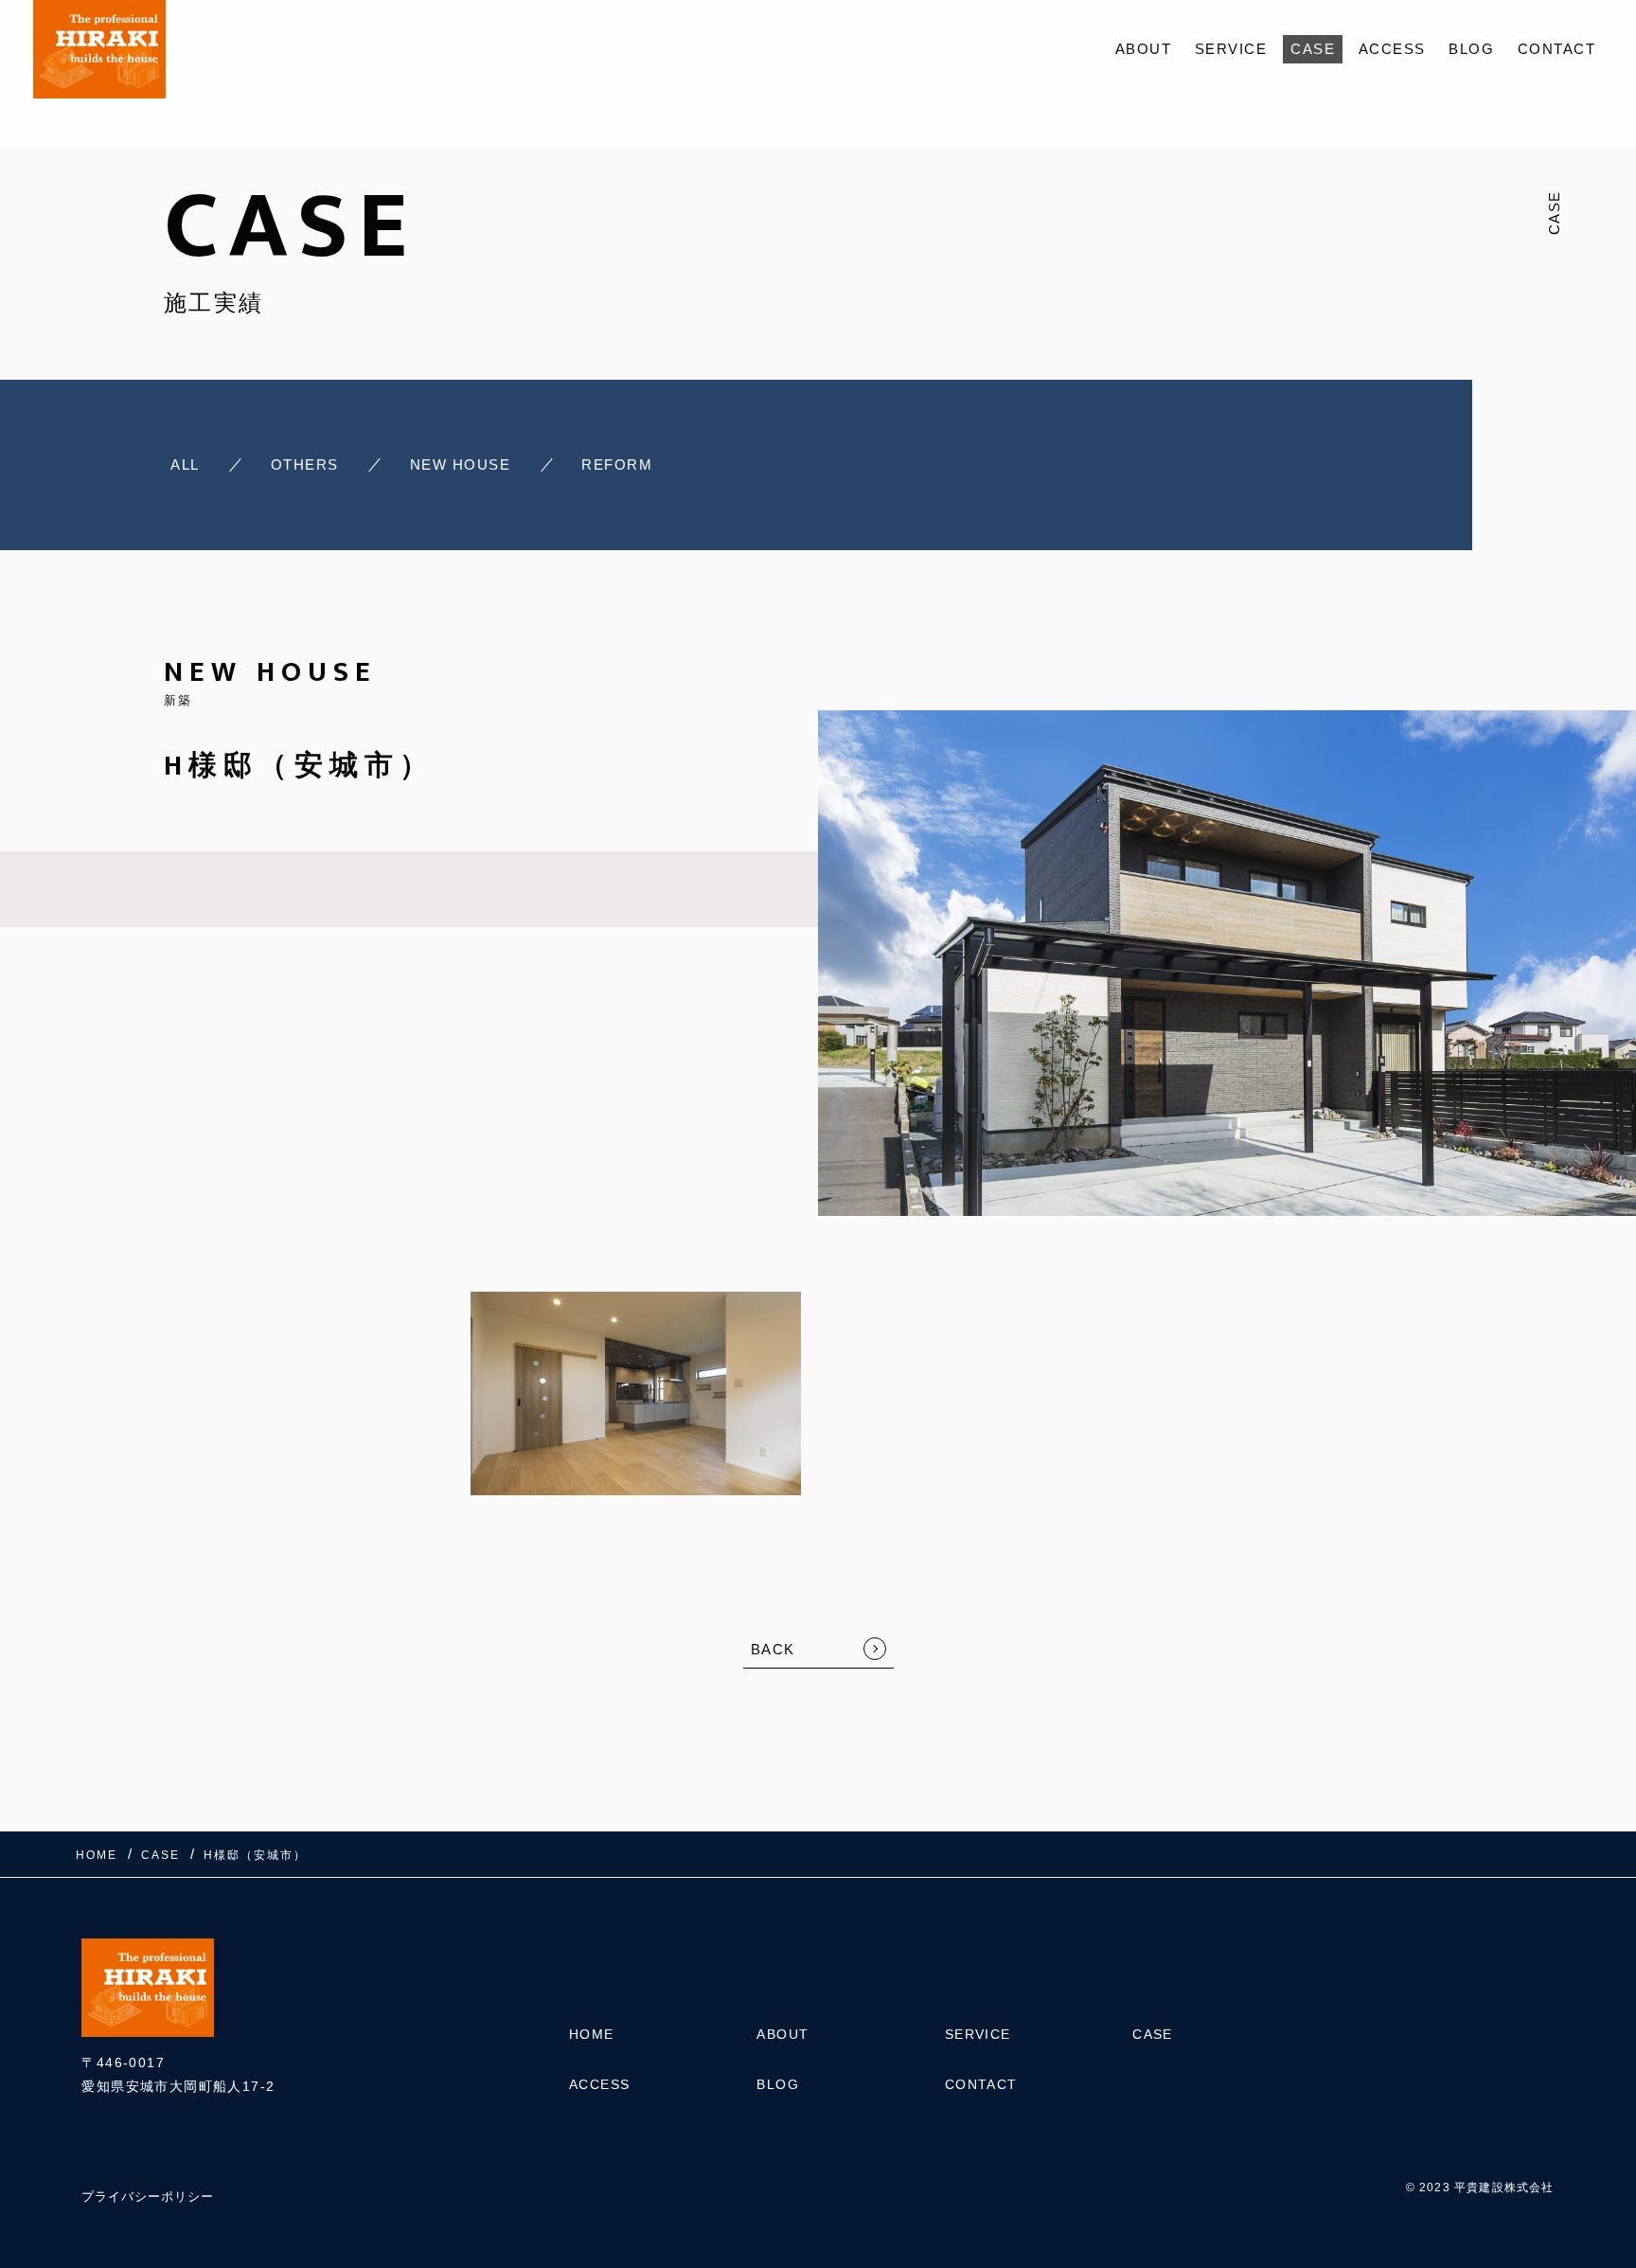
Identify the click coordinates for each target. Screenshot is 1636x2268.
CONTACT (1557, 49)
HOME (592, 2034)
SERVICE (1231, 49)
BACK (773, 1649)
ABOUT (1144, 49)
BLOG (1471, 49)
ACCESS (1392, 49)
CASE (1313, 49)
